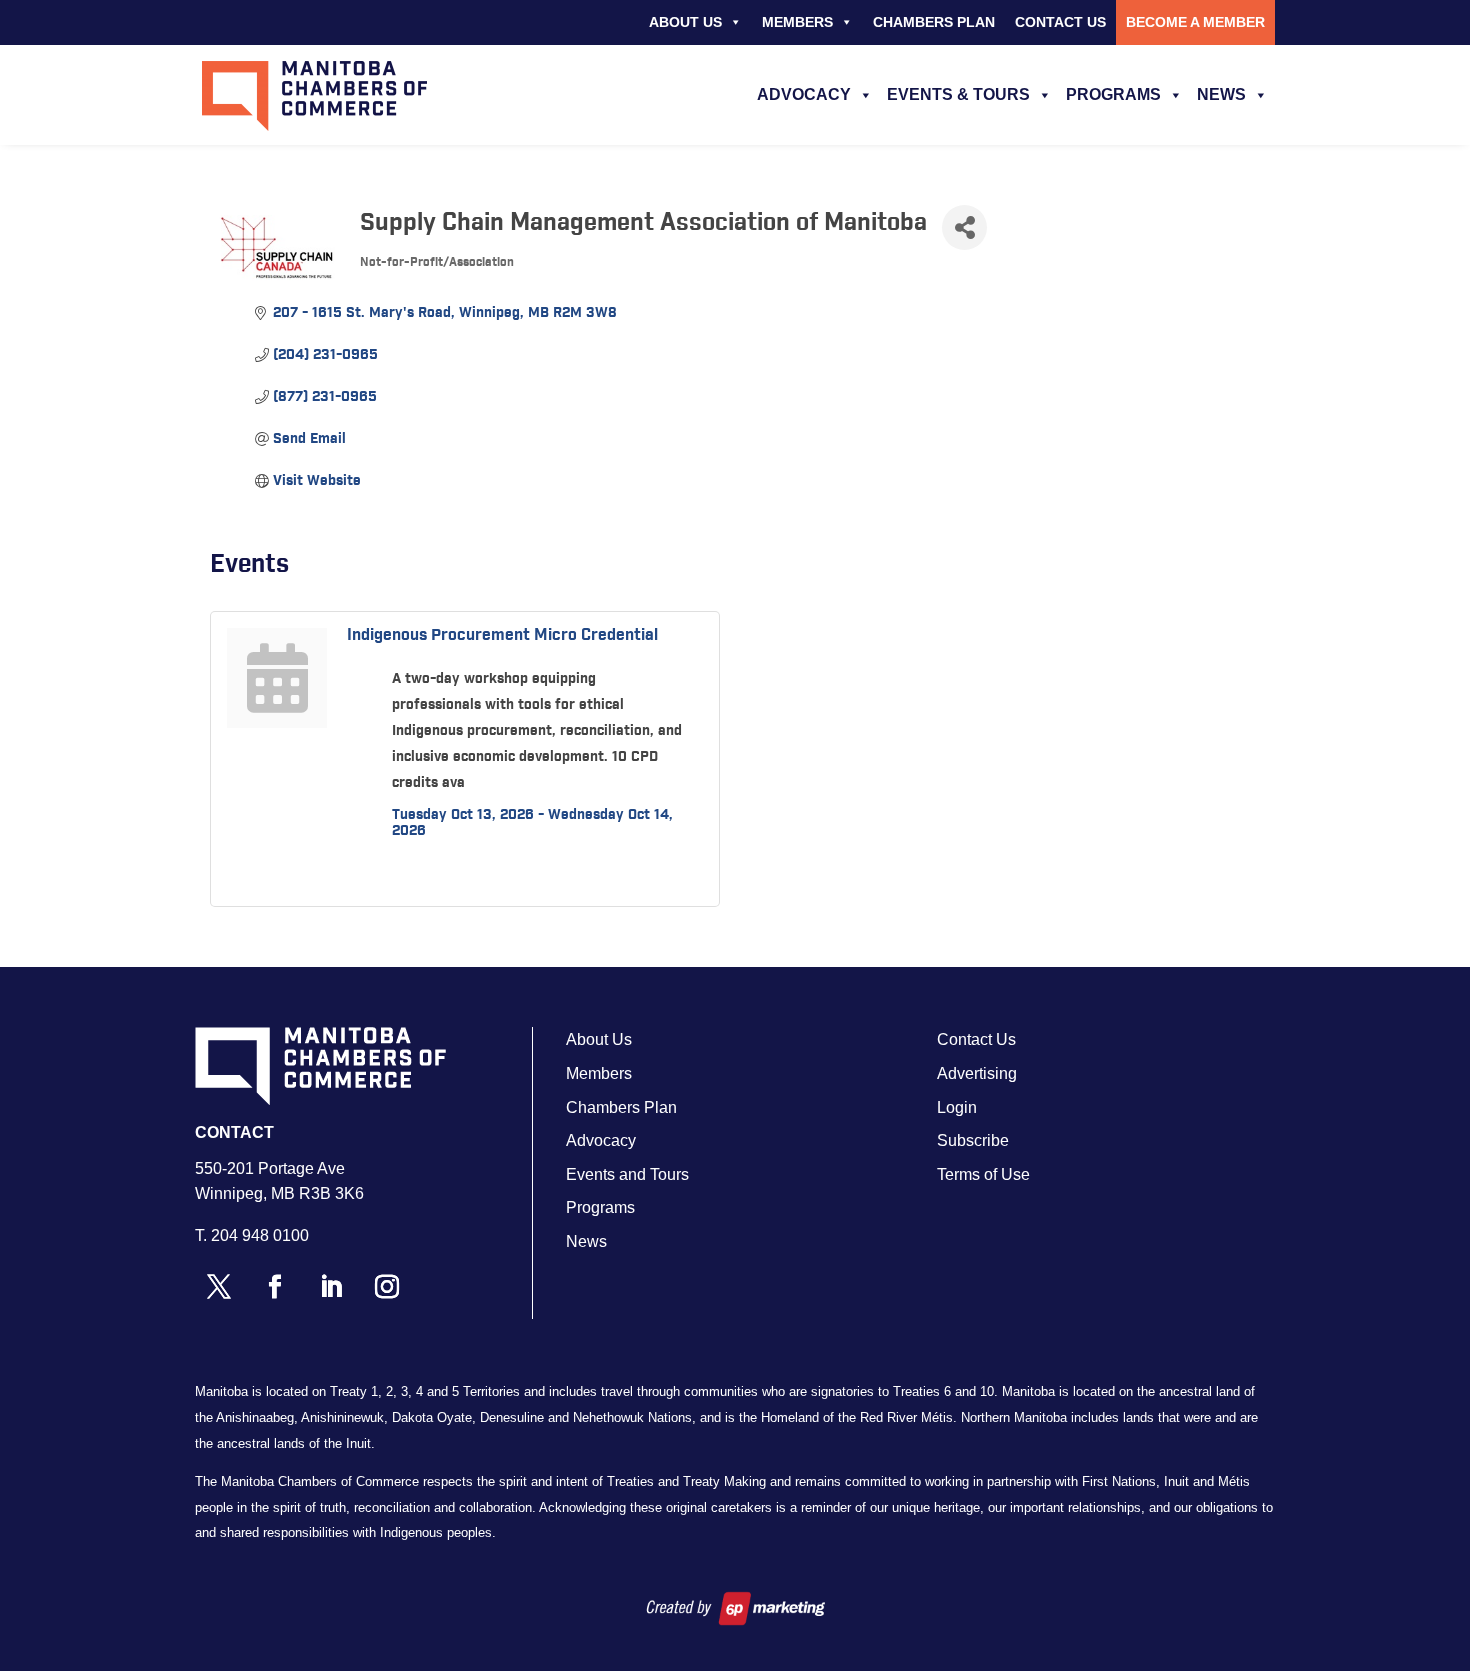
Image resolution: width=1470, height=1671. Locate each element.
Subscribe (973, 1140)
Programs (1113, 94)
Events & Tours (958, 94)
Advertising (977, 1073)
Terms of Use (983, 1174)
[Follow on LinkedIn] (331, 1287)
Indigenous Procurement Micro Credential (502, 635)
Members (797, 22)
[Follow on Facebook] (275, 1287)
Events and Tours (627, 1174)
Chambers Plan (934, 22)
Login (957, 1107)
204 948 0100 (260, 1235)
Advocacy (804, 94)
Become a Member (1195, 22)
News (1221, 94)
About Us (685, 22)
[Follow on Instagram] (387, 1287)
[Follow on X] (219, 1287)
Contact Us (1060, 22)
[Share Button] (964, 227)
